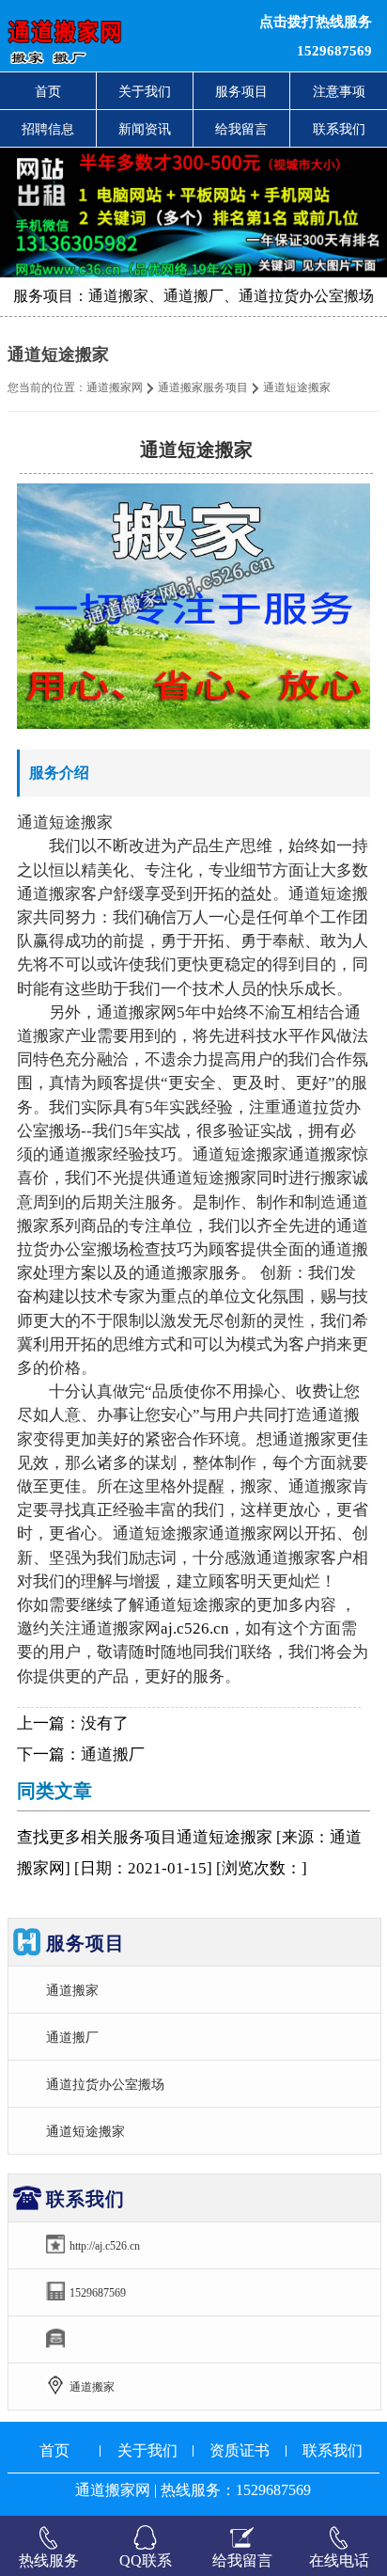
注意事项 (339, 91)
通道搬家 (72, 1990)
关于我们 (145, 91)
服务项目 (241, 91)
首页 (48, 91)
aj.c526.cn (195, 1628)
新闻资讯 (145, 129)
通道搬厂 (113, 1754)
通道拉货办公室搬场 (105, 2084)
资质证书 (240, 2450)
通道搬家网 (115, 387)
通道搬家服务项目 (203, 387)
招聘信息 (48, 129)
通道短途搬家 (85, 2131)
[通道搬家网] (118, 36)
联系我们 (339, 129)
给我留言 (241, 129)
